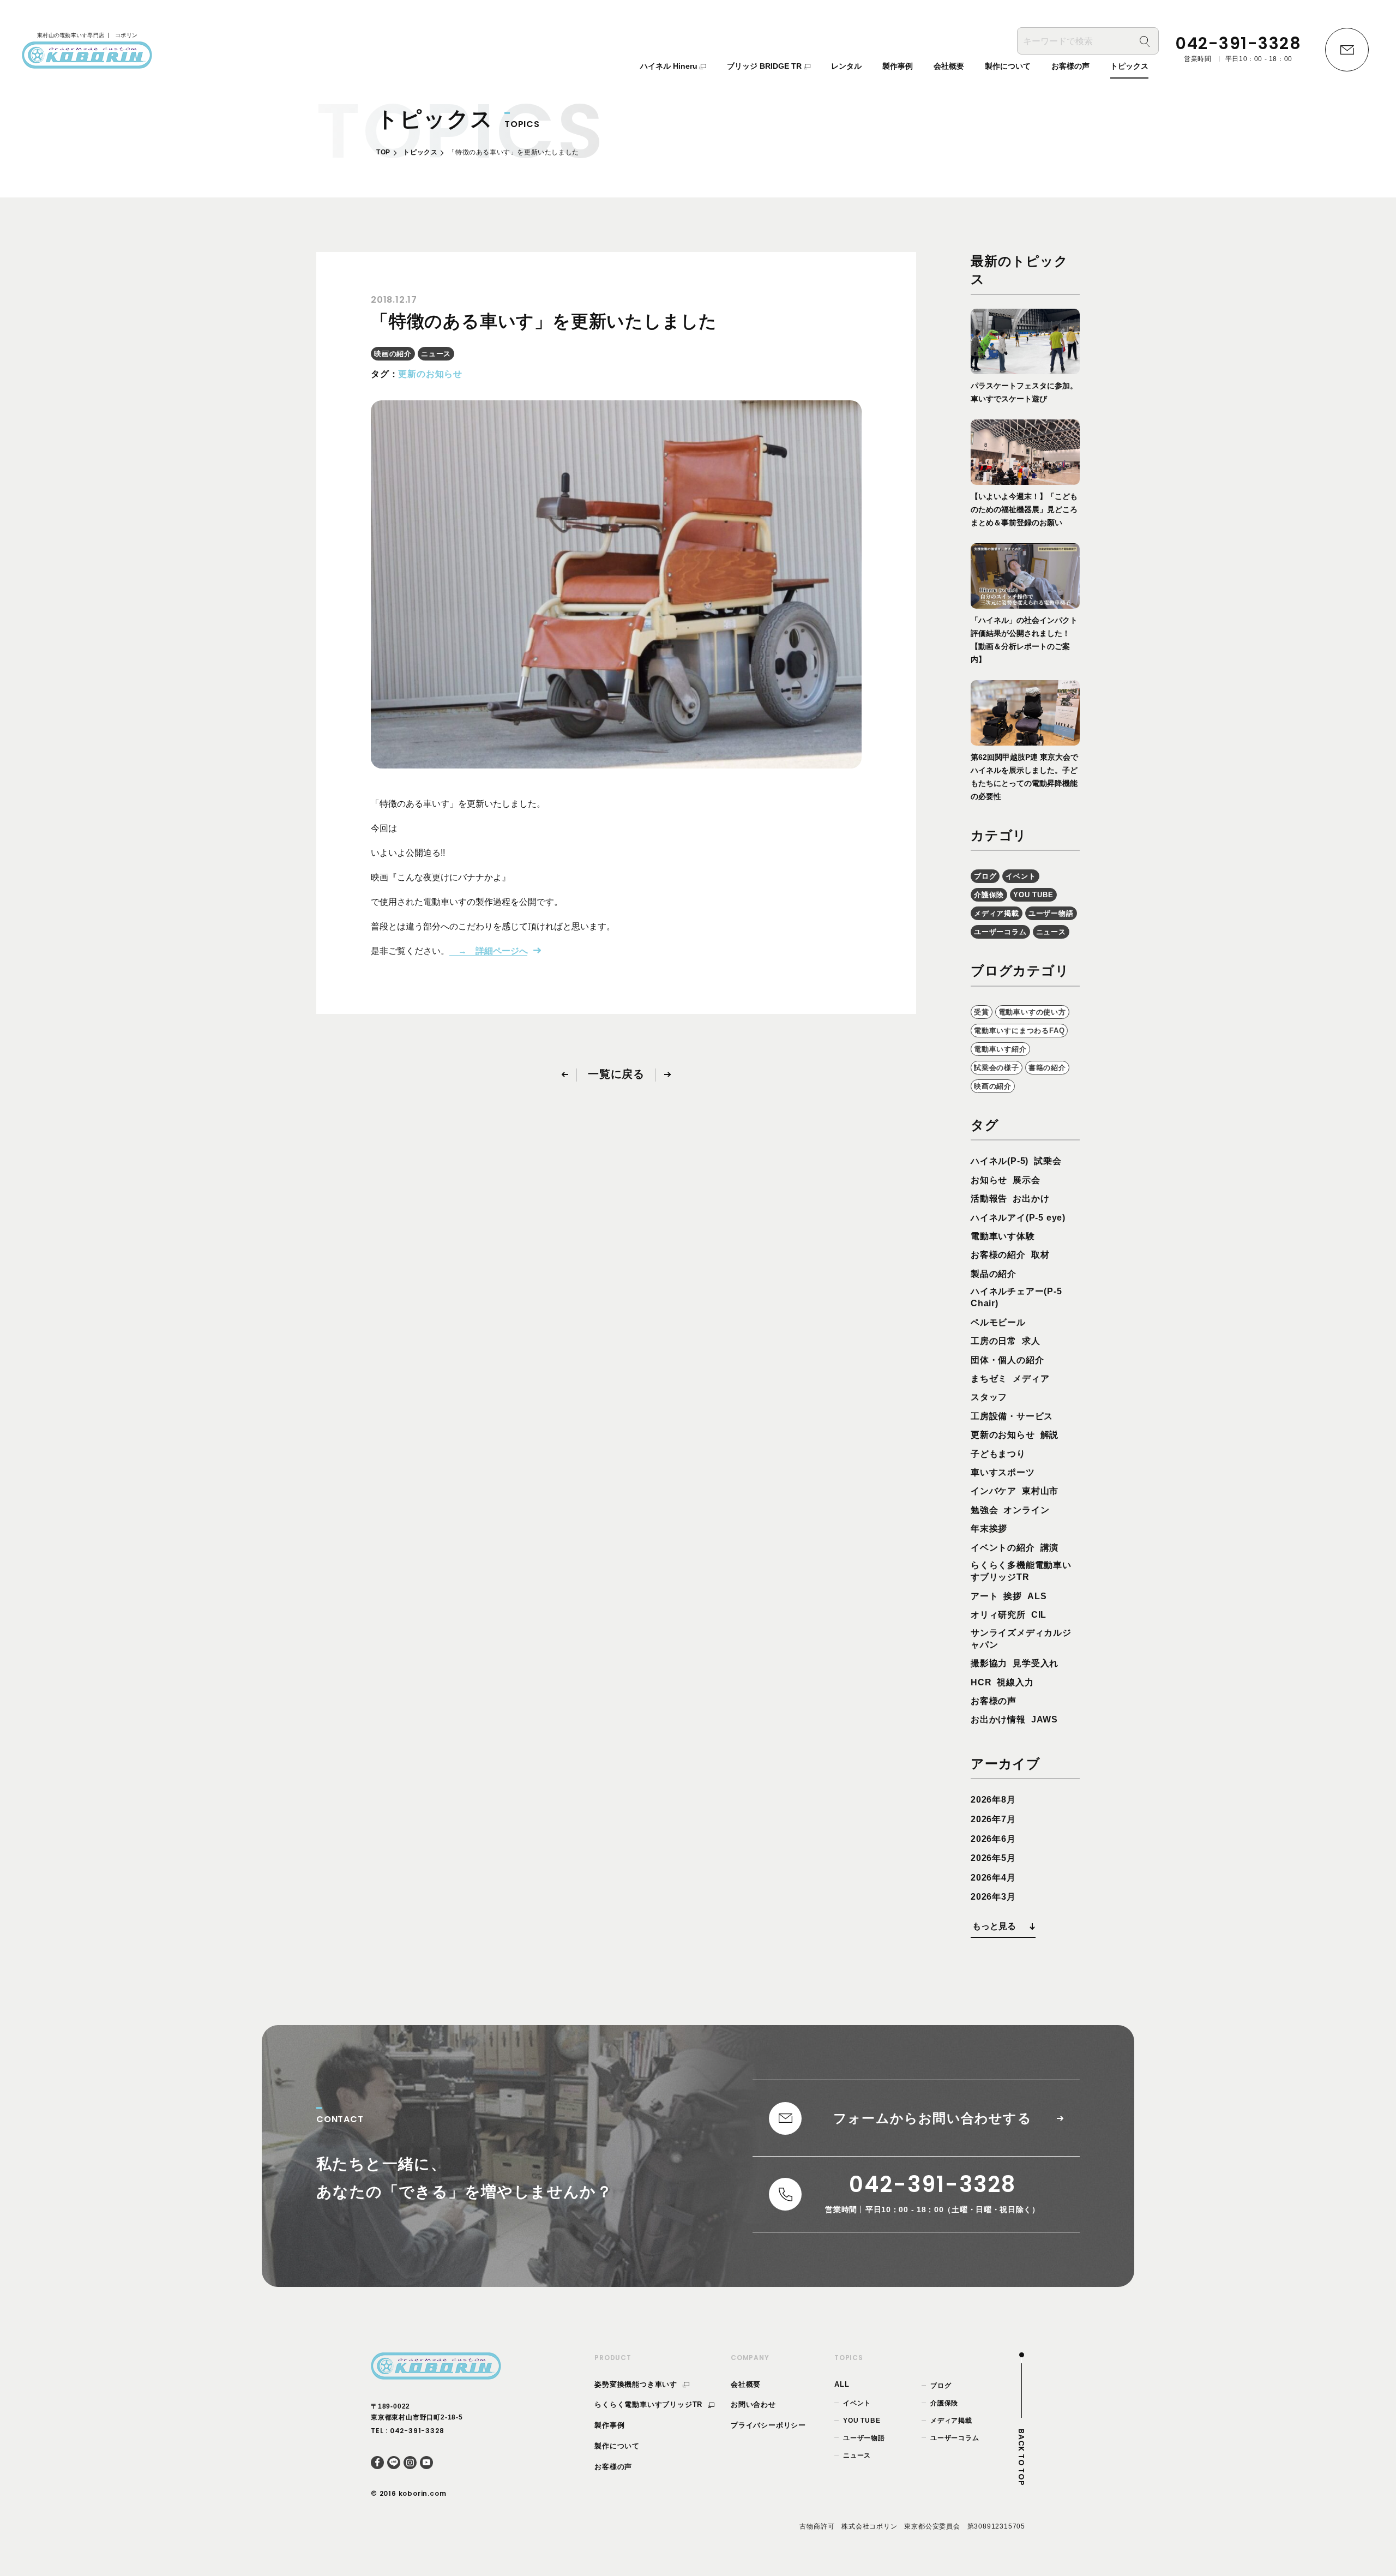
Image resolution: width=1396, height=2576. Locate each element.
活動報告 (989, 1199)
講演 (1050, 1548)
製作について (617, 2446)
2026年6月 (993, 1839)
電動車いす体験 (1003, 1236)
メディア (1031, 1379)
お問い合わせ (753, 2404)
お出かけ (1031, 1199)
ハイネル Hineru (670, 66)
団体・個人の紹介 (1007, 1360)
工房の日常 (994, 1341)
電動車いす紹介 (1000, 1049)
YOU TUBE (1033, 895)
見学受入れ (1036, 1663)
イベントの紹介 (1003, 1548)
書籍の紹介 (1047, 1068)
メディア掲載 (997, 913)
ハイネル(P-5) (1000, 1161)
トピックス (420, 152)
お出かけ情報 (998, 1719)
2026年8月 (993, 1800)
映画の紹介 (393, 354)
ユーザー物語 (1051, 913)
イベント (1021, 876)
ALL (842, 2384)
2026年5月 (993, 1858)
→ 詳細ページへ (489, 951)
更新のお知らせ (430, 374)
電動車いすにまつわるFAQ (1019, 1031)
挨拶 (1013, 1596)
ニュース (436, 354)
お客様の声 (994, 1701)
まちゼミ (989, 1379)
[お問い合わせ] (1347, 50)
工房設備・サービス (1012, 1416)
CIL (1039, 1615)
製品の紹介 (994, 1274)
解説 (1050, 1435)
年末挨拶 (989, 1529)
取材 (1040, 1255)
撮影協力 (989, 1663)
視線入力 (1015, 1682)
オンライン (1026, 1510)
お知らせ (989, 1180)
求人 (1031, 1341)
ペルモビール (998, 1322)
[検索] (1145, 41)
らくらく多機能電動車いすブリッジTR (1021, 1571)
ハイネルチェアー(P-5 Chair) (1016, 1297)
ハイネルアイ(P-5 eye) (1018, 1218)
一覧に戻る (616, 1074)
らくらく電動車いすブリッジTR (650, 2404)
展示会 (1026, 1180)
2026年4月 (993, 1878)
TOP (383, 152)
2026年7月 (993, 1819)
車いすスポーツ (1003, 1472)
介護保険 (989, 895)
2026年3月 (993, 1897)
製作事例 (609, 2425)
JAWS (1045, 1719)
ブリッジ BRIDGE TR (765, 66)
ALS (1037, 1596)
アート (984, 1596)
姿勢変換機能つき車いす (637, 2384)
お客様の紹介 (998, 1255)
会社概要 (746, 2384)
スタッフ (989, 1397)
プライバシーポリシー (768, 2425)
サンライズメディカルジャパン (1021, 1639)
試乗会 (1048, 1161)
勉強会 (984, 1510)
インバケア (994, 1491)
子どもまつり (998, 1454)
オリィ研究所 (998, 1615)
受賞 (982, 1012)
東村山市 (1040, 1491)
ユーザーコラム (1000, 932)
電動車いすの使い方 (1032, 1012)
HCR (981, 1682)
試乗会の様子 (997, 1068)
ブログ (985, 876)
